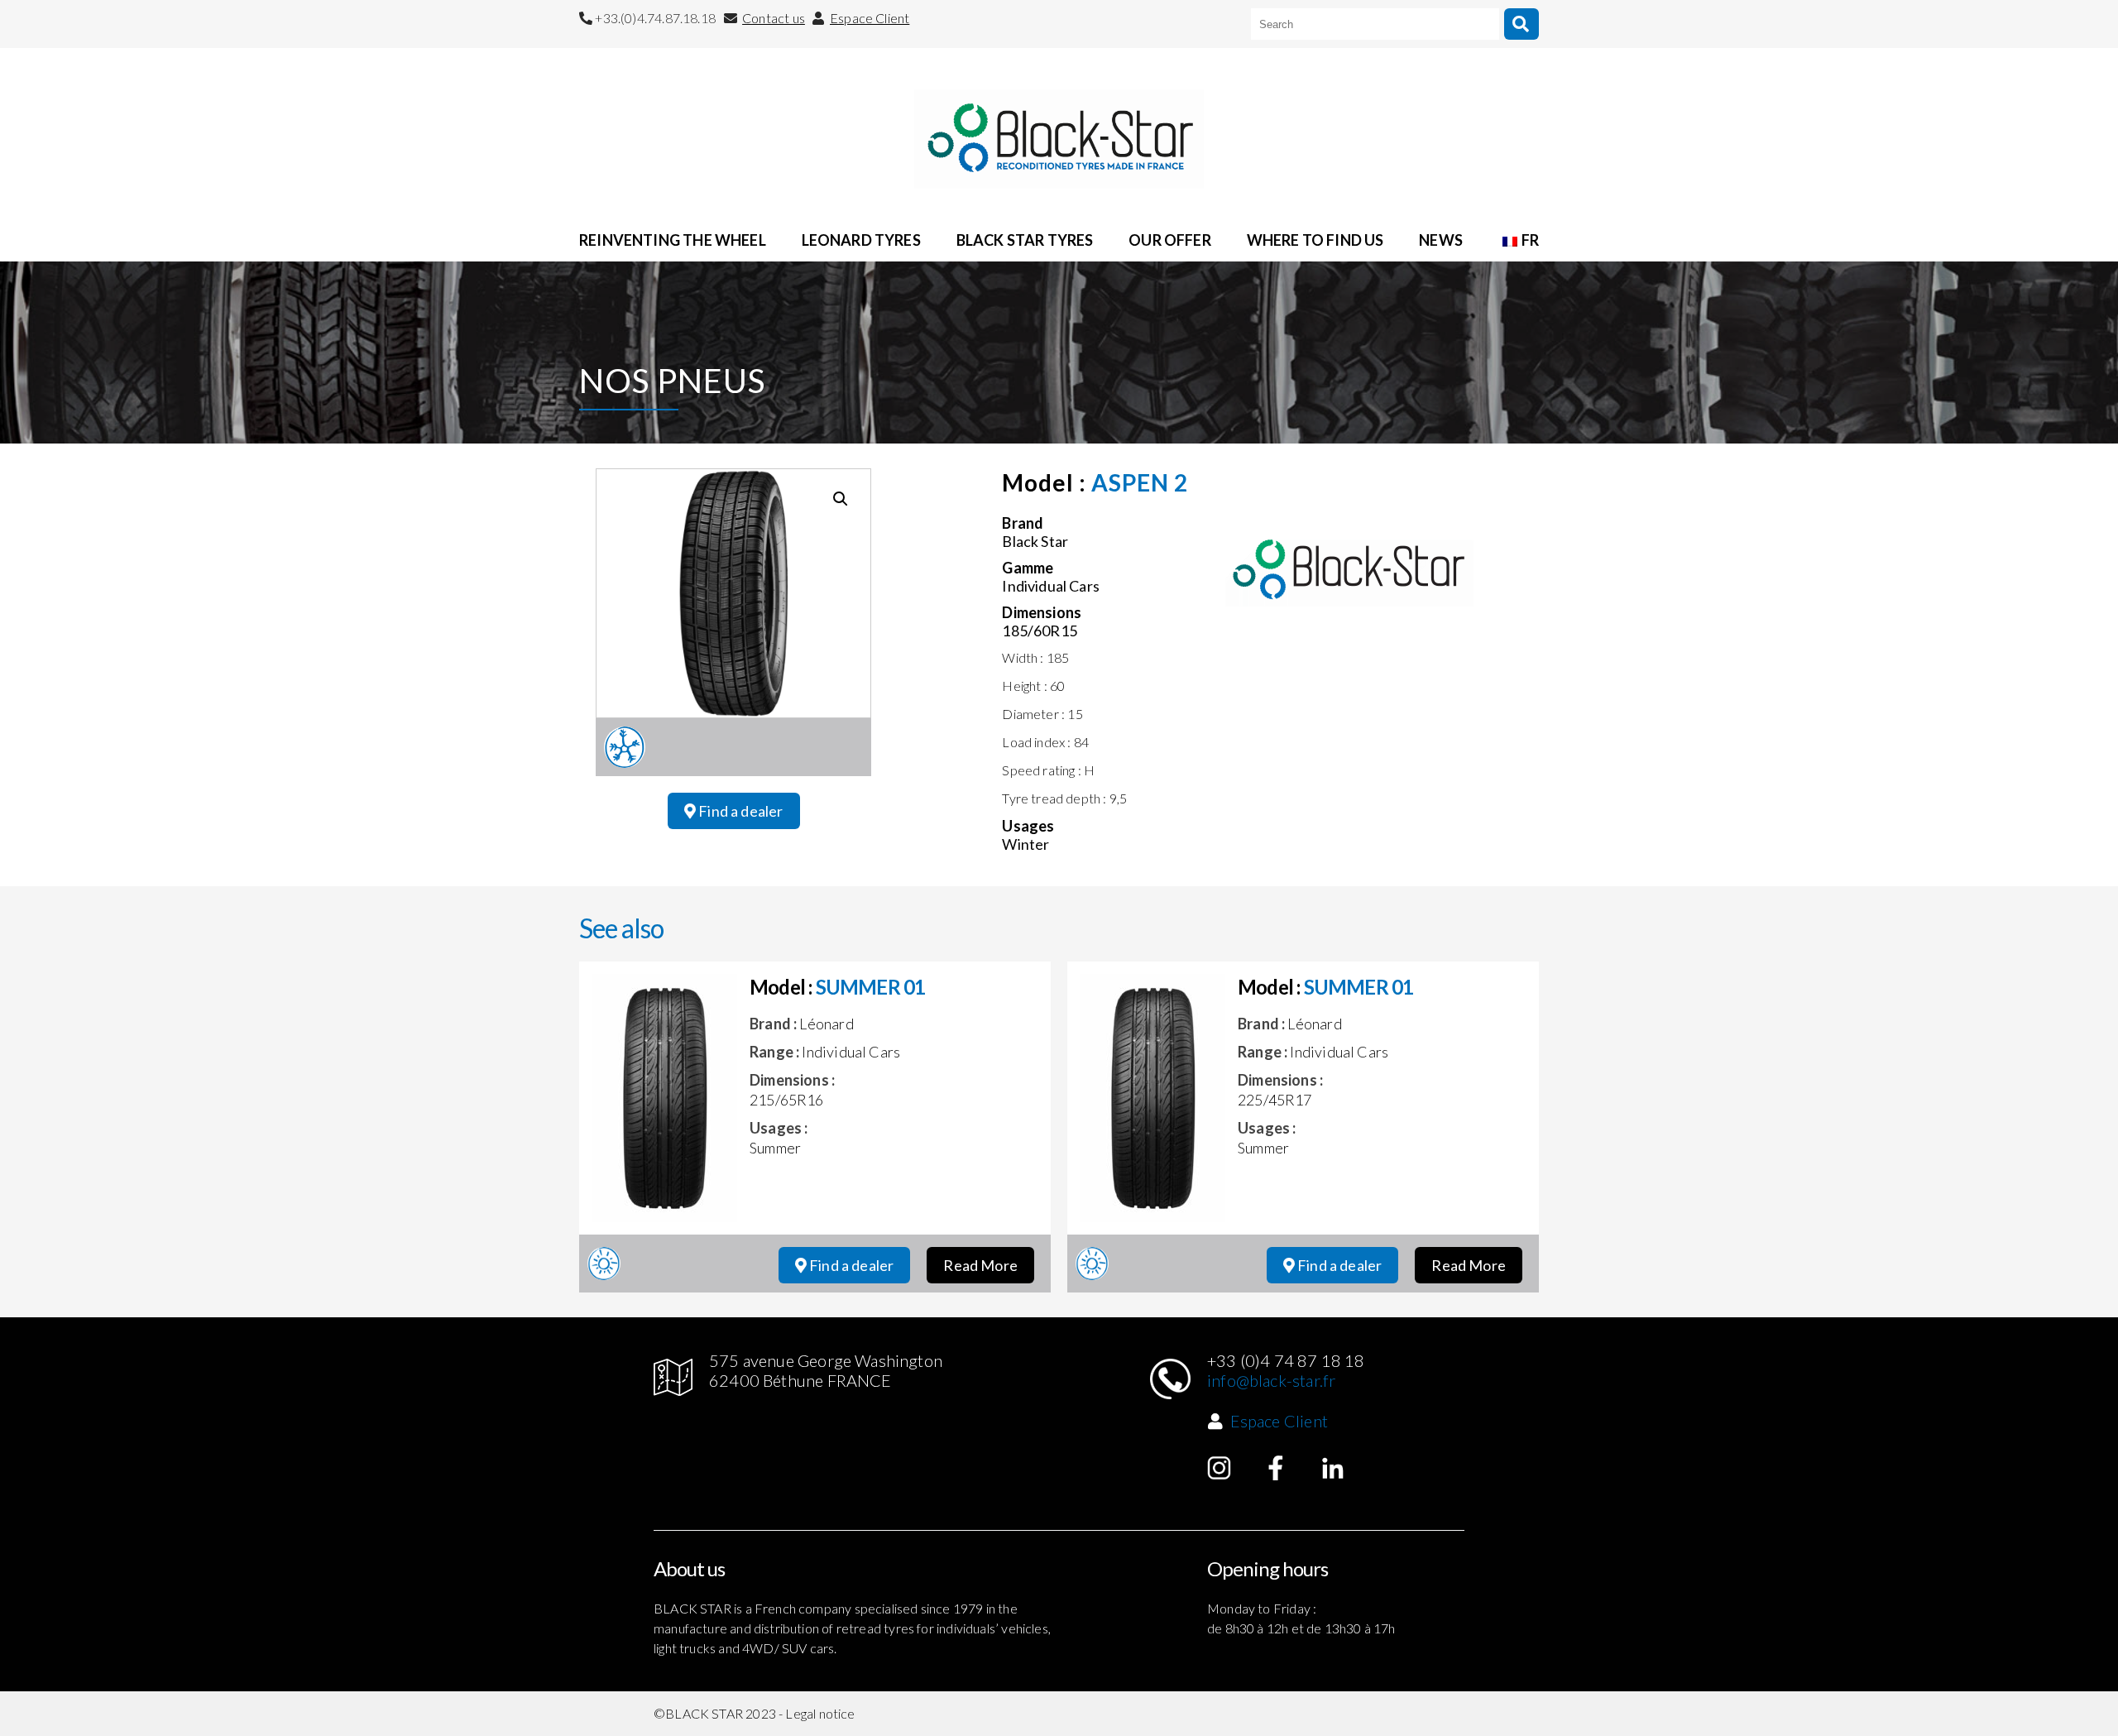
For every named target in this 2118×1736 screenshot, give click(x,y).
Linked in (1333, 1468)
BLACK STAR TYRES (1025, 240)
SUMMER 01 (871, 987)
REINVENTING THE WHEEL (673, 240)
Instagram (1220, 1468)
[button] (841, 499)
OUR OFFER (1170, 240)
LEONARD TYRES (861, 240)
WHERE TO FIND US (1315, 240)
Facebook (1276, 1468)
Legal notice (820, 1713)
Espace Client (870, 18)
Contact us (774, 18)
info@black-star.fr (1271, 1380)
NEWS (1441, 240)
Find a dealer (740, 811)
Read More (980, 1265)
